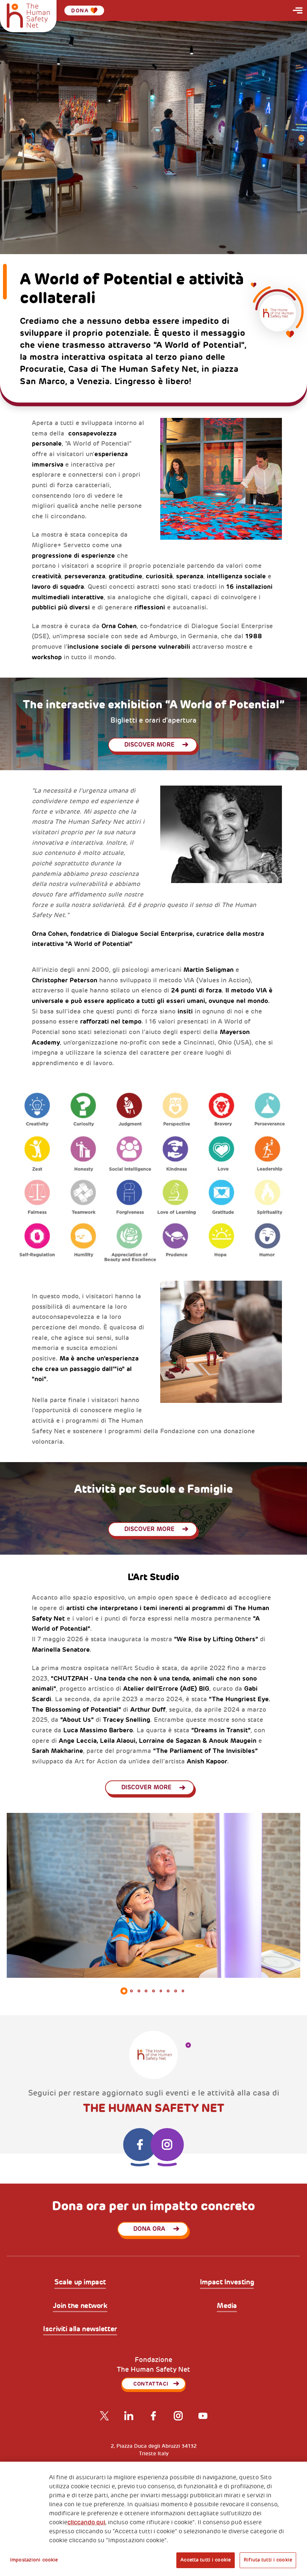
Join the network (80, 2306)
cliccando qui (86, 2522)
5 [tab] (153, 1991)
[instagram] (167, 2145)
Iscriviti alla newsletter (80, 2329)
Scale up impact (80, 2283)
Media (227, 2306)
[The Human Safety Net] (28, 15)
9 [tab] (183, 1991)
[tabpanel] (153, 1895)
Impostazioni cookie (34, 2560)
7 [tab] (168, 1991)
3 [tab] (139, 1991)
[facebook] (140, 2145)
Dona (80, 10)
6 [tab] (161, 1991)
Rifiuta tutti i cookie (268, 2560)
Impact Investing (227, 2283)
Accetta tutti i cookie (206, 2560)
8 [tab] (176, 1991)
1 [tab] (124, 1991)
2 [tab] (131, 1991)
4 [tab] (146, 1991)
